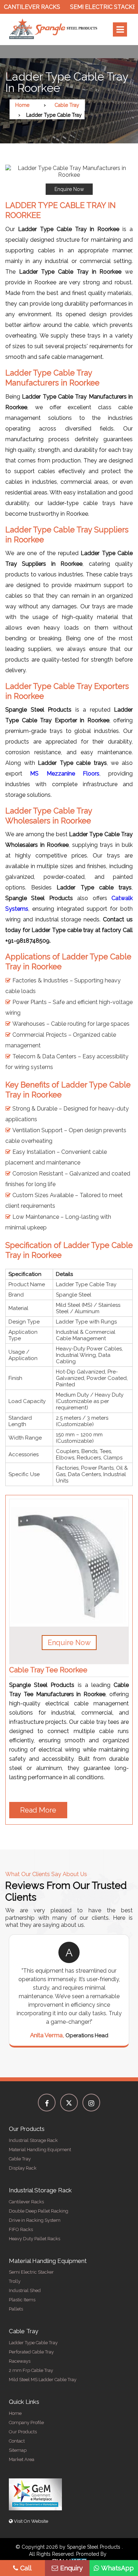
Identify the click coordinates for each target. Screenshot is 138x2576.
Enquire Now (69, 189)
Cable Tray (67, 105)
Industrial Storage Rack (33, 2140)
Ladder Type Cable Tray (33, 2343)
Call (26, 2568)
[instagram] (91, 2103)
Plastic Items (22, 2300)
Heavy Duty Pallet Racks (34, 2239)
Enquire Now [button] (69, 1643)
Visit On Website (30, 2521)
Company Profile (26, 2422)
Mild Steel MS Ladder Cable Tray (43, 2380)
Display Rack (23, 2168)
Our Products (23, 2432)
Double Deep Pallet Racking (39, 2211)
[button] (69, 180)
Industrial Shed (25, 2290)
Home (22, 105)
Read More (38, 1810)
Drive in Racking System (35, 2220)
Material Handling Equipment (40, 2150)
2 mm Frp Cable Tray (31, 2370)
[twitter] (69, 2103)
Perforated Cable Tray (31, 2352)
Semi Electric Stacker (90, 7)
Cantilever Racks (26, 2202)
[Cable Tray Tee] (69, 1563)
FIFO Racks (21, 2229)
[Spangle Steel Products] (53, 29)
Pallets (16, 2309)
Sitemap (18, 2450)
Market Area (22, 2459)
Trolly (15, 2281)
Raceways (20, 2361)
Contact (17, 2441)
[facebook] (47, 2103)
